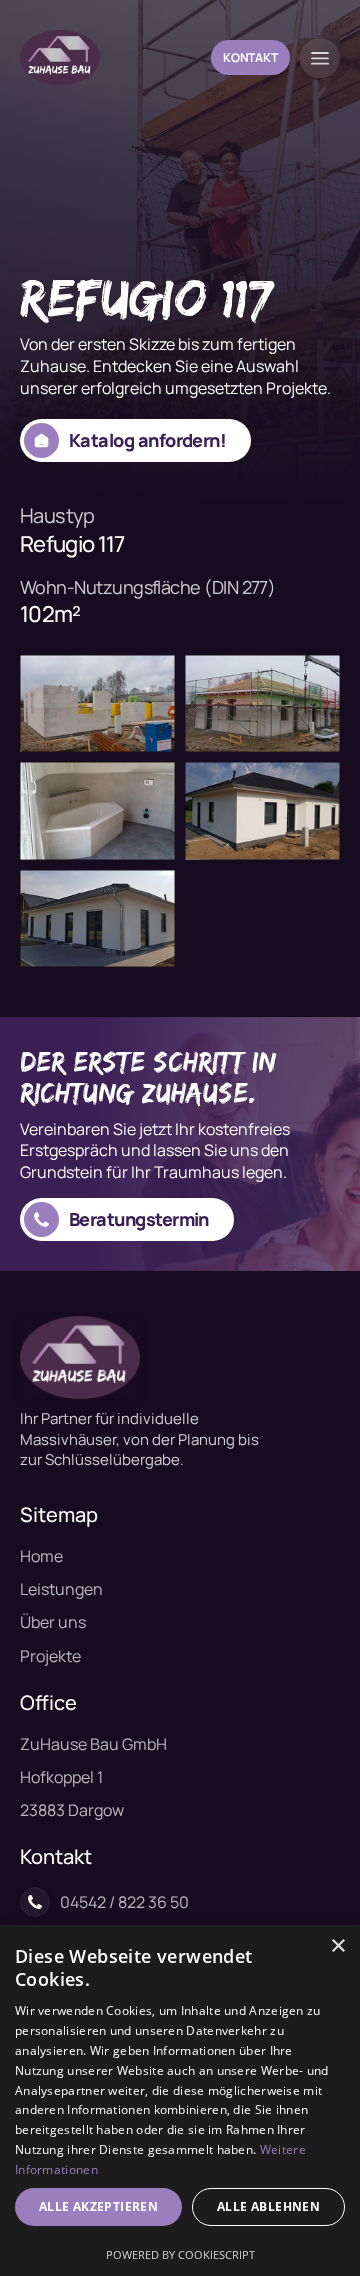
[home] (60, 57)
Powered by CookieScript (180, 2254)
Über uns (53, 1622)
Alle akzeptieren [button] (98, 2206)
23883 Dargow (72, 1810)
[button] (320, 58)
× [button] (337, 1946)
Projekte (50, 1656)
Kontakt (250, 57)
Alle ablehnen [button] (268, 2206)
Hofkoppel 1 (61, 1777)
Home (41, 1556)
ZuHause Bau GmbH (93, 1744)
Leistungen (61, 1589)
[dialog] (180, 2100)
